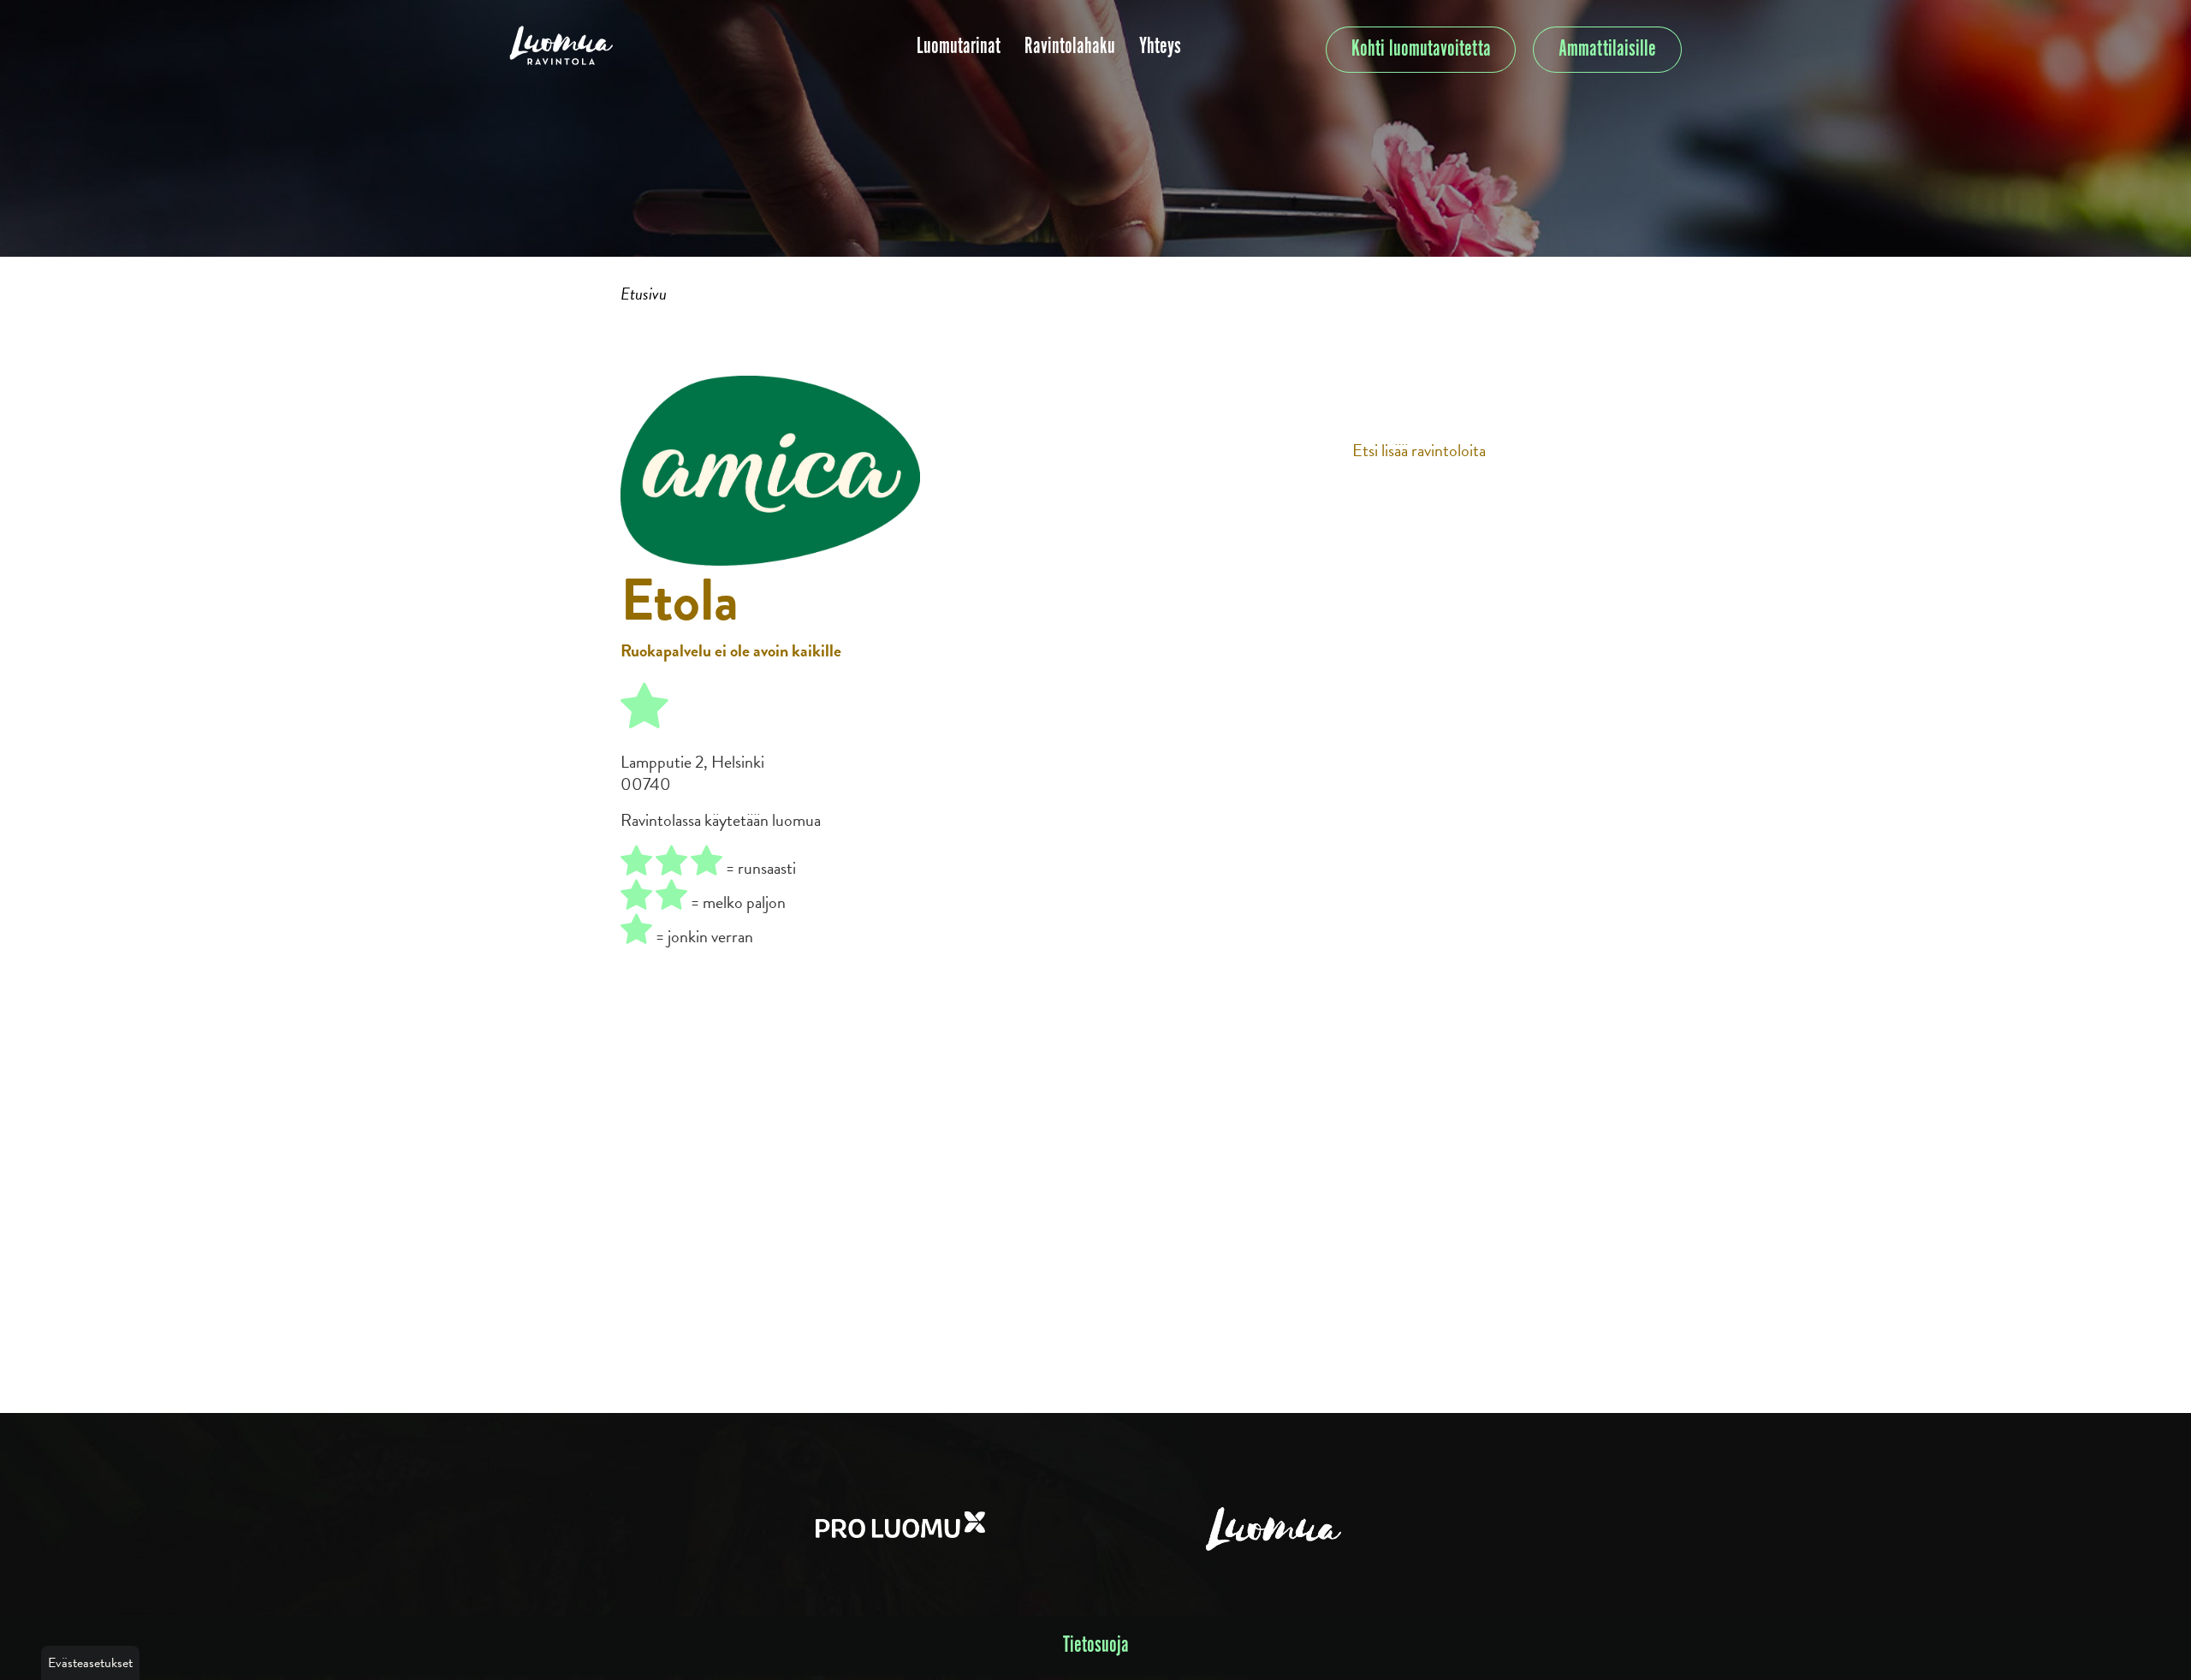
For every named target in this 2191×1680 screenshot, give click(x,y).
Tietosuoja (1096, 1645)
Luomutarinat (959, 47)
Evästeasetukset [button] (90, 1663)
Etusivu (644, 294)
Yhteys (1160, 47)
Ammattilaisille (1607, 49)
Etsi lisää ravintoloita (1419, 450)
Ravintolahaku (1070, 47)
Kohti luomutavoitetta (1421, 49)
